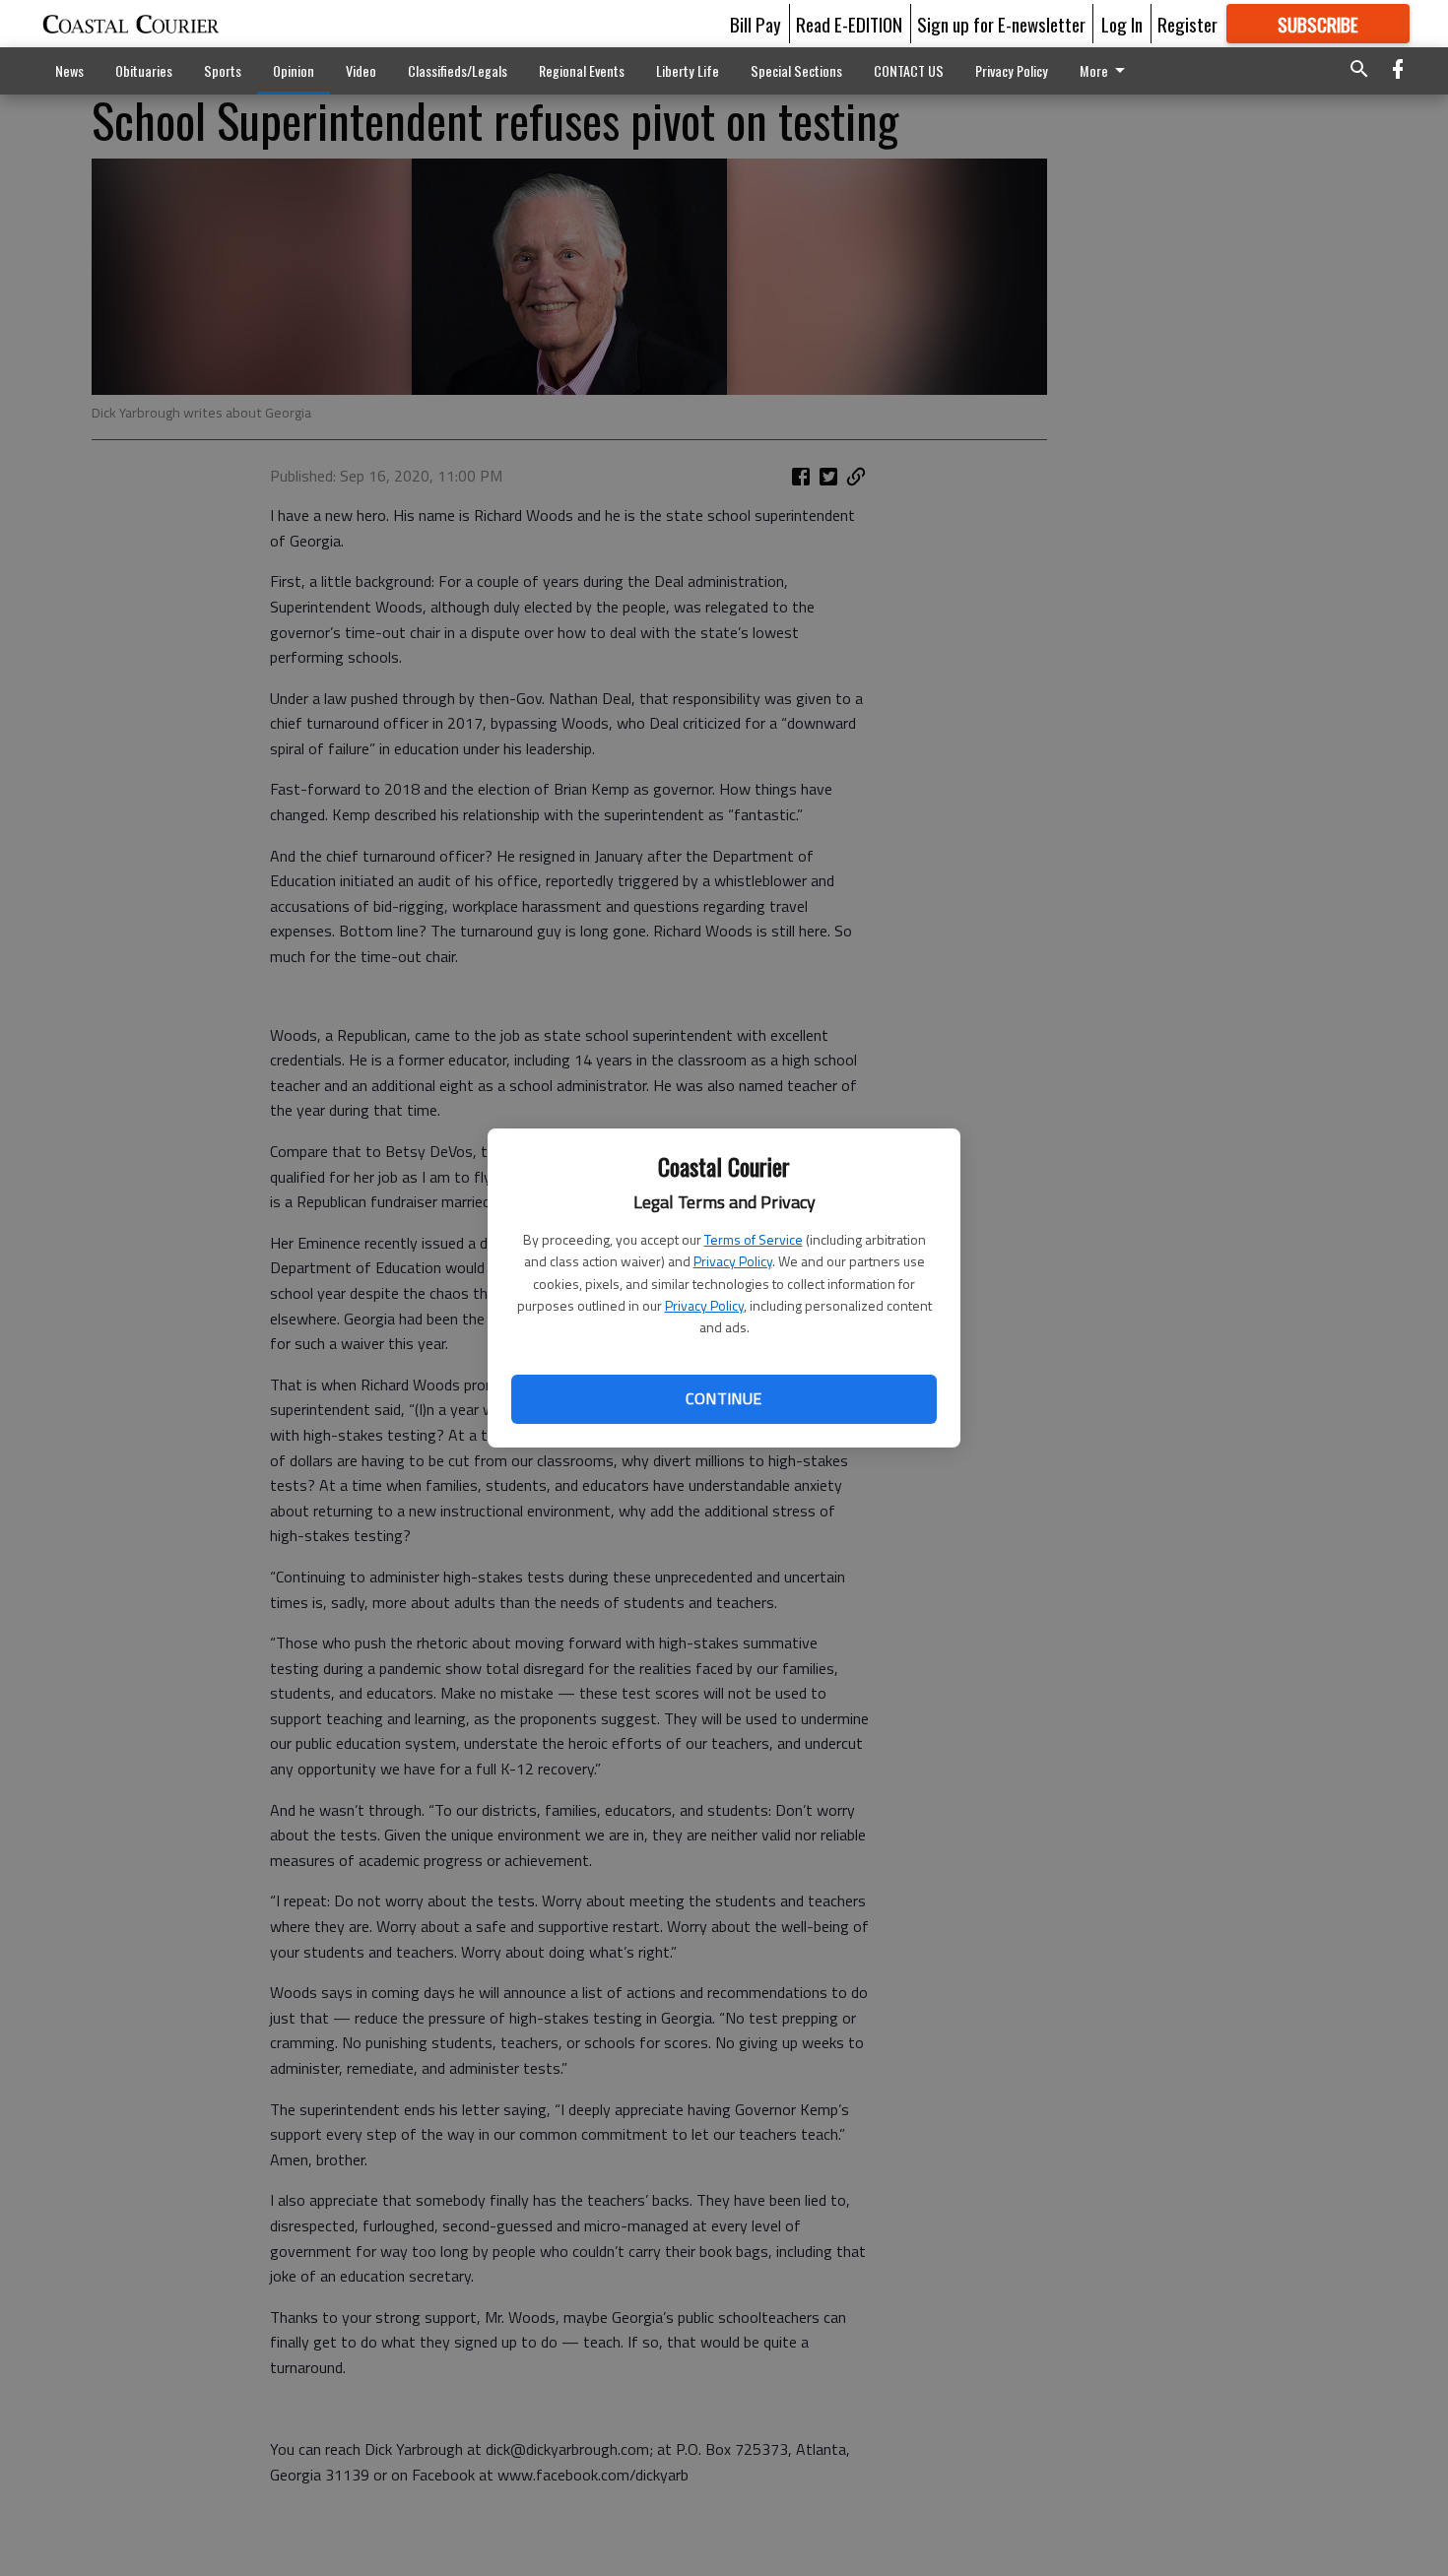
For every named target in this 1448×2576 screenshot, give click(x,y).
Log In (1122, 24)
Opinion (294, 70)
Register (1187, 24)
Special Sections (796, 70)
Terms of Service (754, 1239)
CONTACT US (909, 70)
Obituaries (144, 70)
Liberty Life (688, 70)
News (69, 70)
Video (361, 70)
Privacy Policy (733, 1261)
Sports (223, 70)
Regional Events (582, 70)
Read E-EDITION (849, 24)
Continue (724, 1398)
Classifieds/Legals (458, 70)
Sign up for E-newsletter (1001, 24)
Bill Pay (756, 24)
